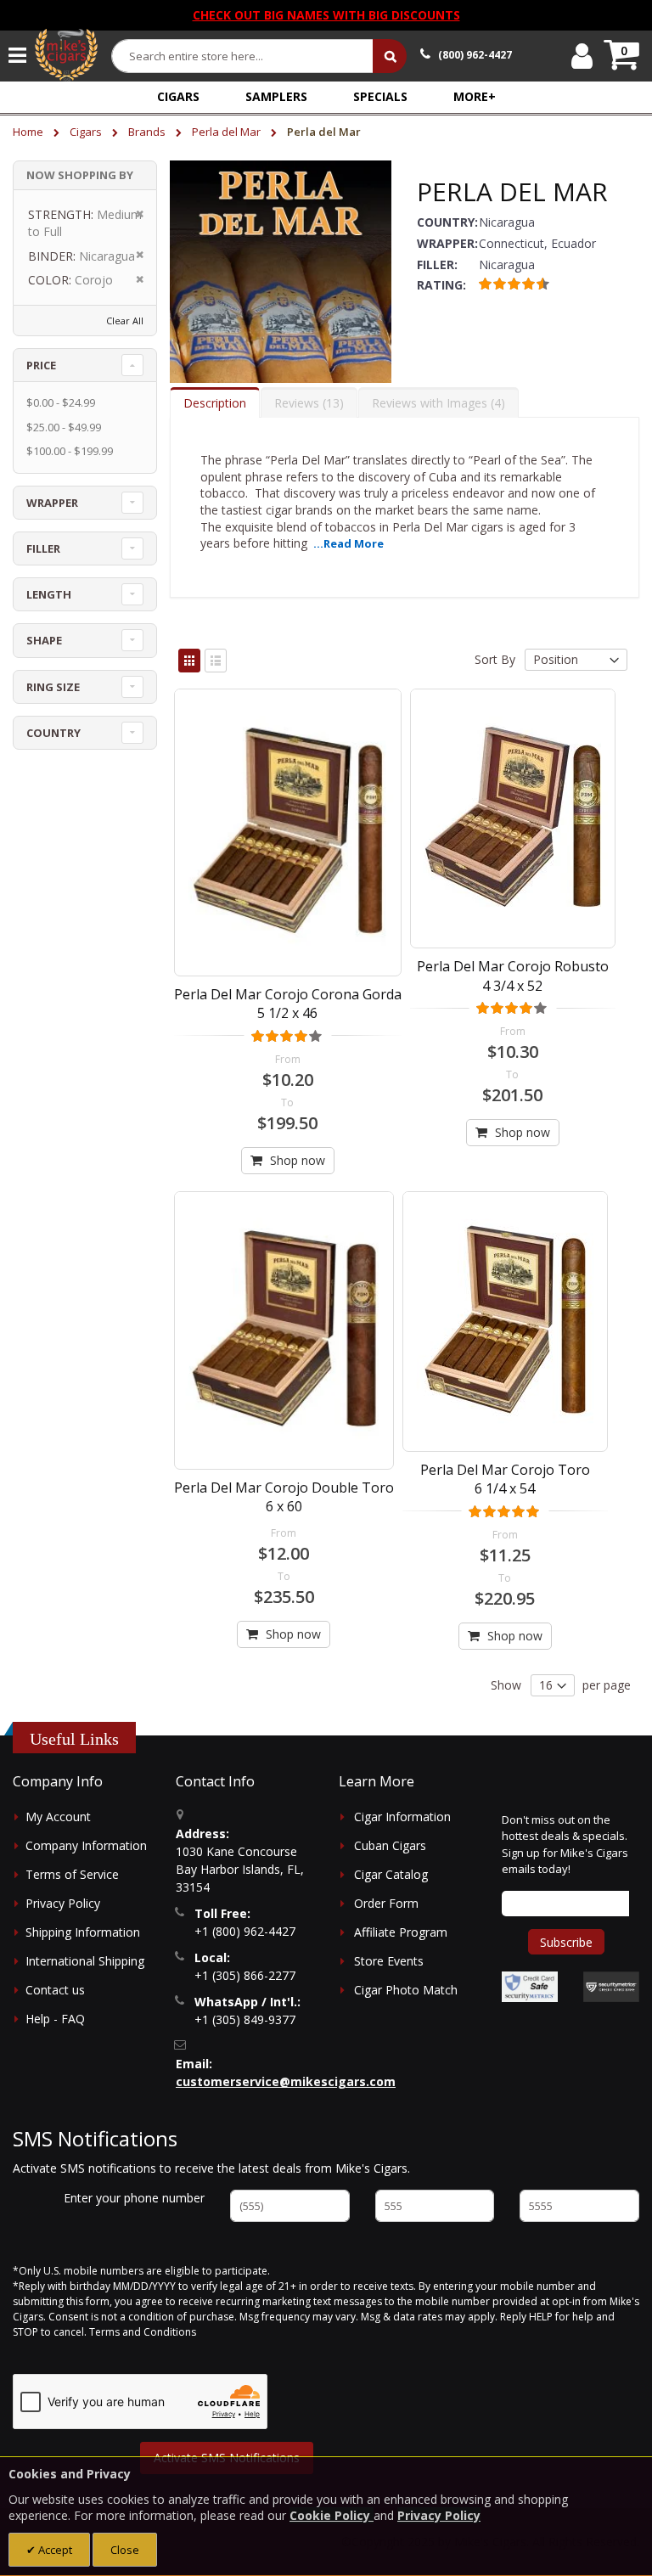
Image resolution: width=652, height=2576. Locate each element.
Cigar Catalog (391, 1874)
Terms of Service (72, 1874)
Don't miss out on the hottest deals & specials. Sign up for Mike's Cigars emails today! (565, 1845)
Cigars (87, 132)
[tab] (215, 402)
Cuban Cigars (390, 1845)
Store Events (389, 1961)
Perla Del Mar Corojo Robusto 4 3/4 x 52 (513, 976)
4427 (475, 55)
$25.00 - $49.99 (64, 427)
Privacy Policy (63, 1903)
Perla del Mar (228, 132)
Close (125, 2550)
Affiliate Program (401, 1932)
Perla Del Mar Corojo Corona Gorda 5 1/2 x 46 (288, 1004)
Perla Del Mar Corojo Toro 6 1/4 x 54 (505, 1479)
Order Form (386, 1903)
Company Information (86, 1845)
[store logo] (66, 55)
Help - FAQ (55, 2019)
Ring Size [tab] (53, 687)
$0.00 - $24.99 (61, 402)
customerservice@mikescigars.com (286, 2081)
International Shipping (85, 1961)
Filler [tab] (43, 548)
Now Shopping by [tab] (80, 175)
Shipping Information (83, 1932)
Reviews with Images (436, 403)
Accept (54, 2550)
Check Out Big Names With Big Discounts (326, 15)
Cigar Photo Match (406, 1990)
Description (215, 403)
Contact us (55, 1990)
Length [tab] (49, 594)
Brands (148, 132)
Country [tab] (53, 733)
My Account (58, 1817)
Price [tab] (41, 365)
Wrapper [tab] (52, 503)
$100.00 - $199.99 (70, 451)
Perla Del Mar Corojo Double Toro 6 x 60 (284, 1497)
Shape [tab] (44, 640)
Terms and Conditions (143, 2332)
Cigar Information (402, 1817)
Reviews (307, 403)
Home (29, 132)
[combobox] (243, 56)
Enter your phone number (134, 2198)
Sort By (495, 659)
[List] (216, 661)
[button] (475, 96)
